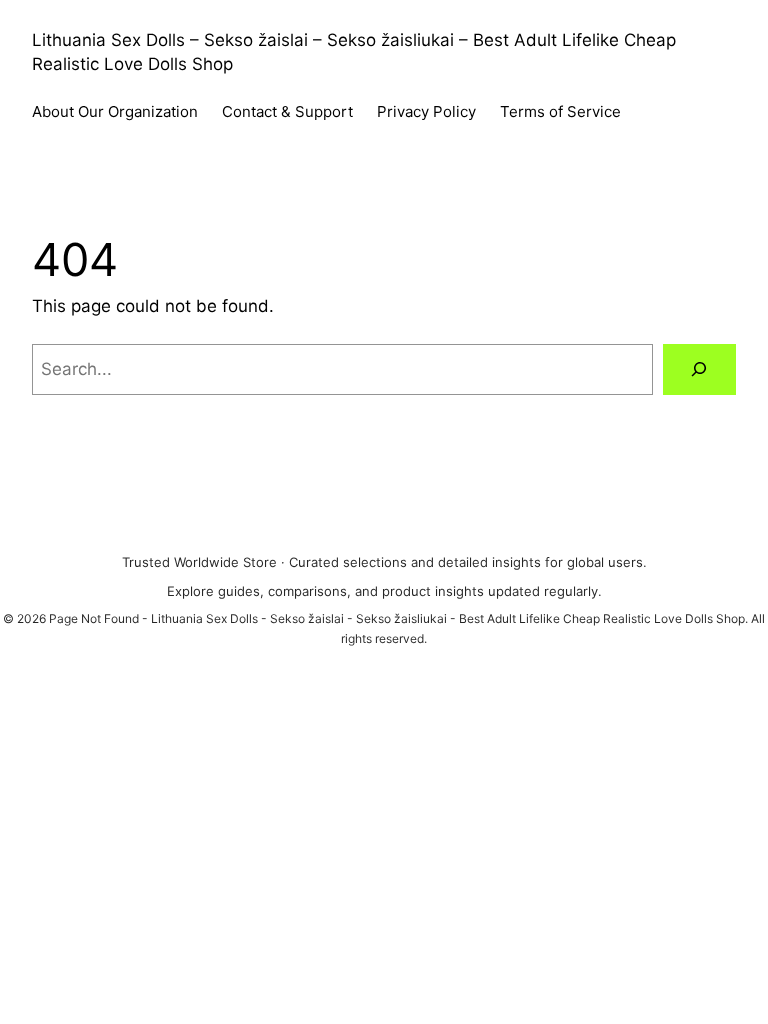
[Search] (699, 369)
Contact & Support (287, 111)
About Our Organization (115, 111)
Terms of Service (560, 111)
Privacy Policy (426, 111)
